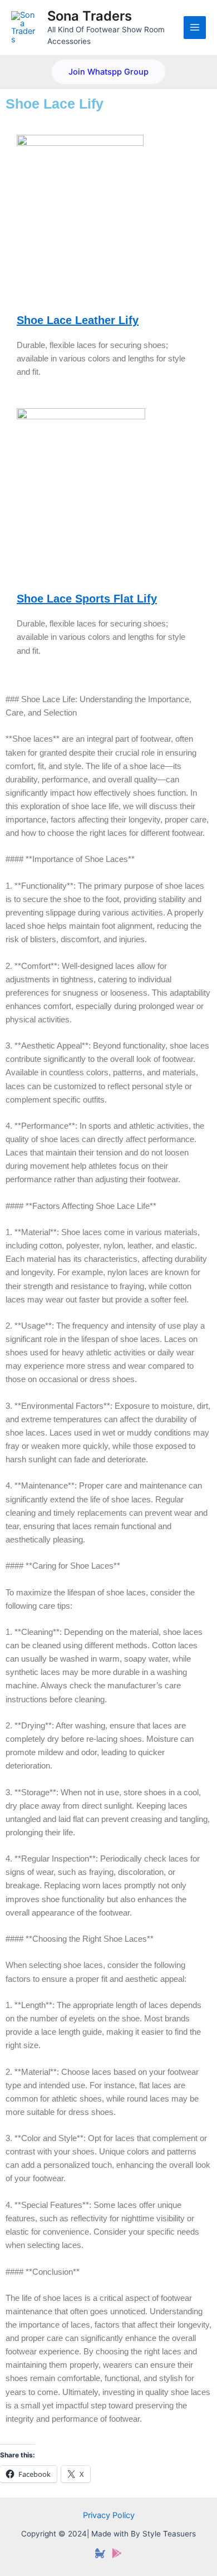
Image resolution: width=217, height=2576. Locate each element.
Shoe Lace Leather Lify (78, 320)
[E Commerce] (100, 2553)
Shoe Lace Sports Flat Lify (87, 599)
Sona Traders (90, 16)
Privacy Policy (109, 2515)
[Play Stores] (117, 2553)
